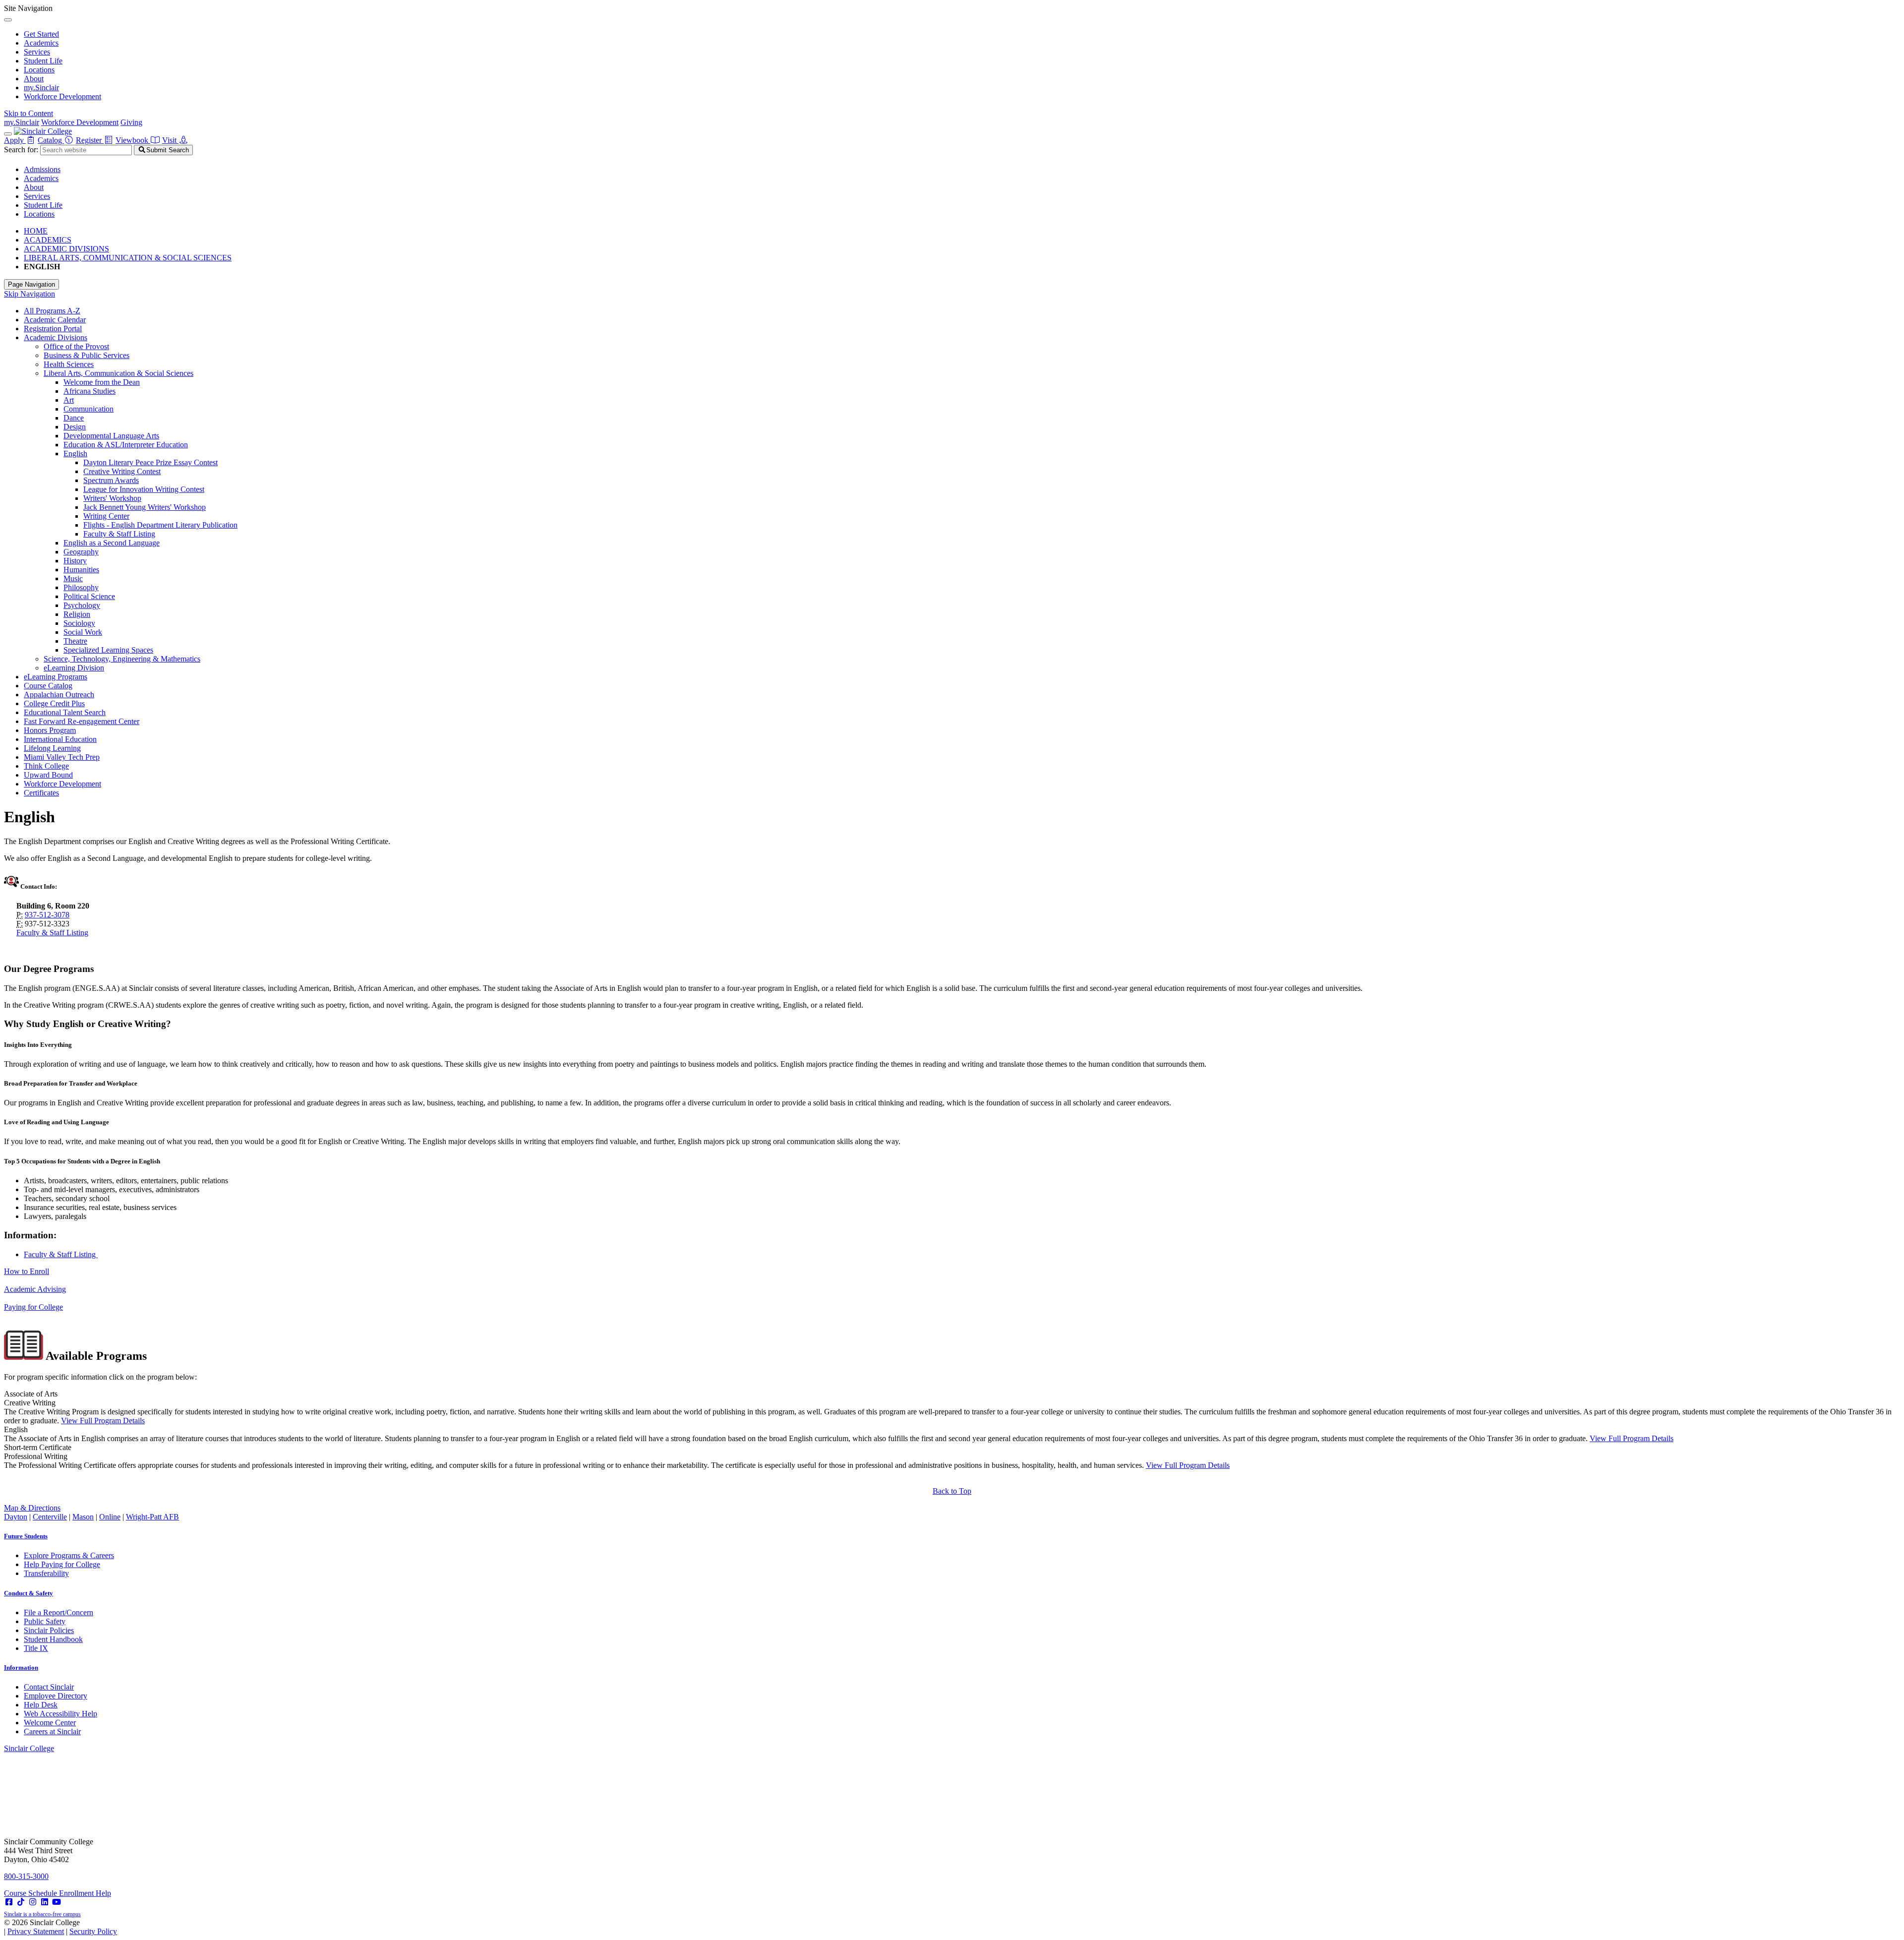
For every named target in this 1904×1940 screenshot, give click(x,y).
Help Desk (41, 1705)
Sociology (79, 623)
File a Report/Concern (59, 1612)
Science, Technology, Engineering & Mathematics (122, 659)
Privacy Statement (36, 1931)
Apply (15, 140)
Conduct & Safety (29, 1593)
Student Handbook (53, 1639)
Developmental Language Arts (111, 436)
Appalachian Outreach (59, 695)
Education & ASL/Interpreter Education (126, 445)
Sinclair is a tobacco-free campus (42, 1914)
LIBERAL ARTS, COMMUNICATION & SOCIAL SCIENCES (128, 258)
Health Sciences (69, 364)
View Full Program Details (103, 1421)
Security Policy (93, 1931)
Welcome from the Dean (102, 382)
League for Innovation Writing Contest (144, 489)
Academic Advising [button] (35, 1289)
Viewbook (133, 140)
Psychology (82, 605)
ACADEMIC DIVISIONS (66, 249)
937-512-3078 (47, 915)
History (75, 561)
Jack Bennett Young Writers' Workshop (145, 507)
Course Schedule (31, 1893)
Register (90, 140)
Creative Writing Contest (122, 471)
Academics (41, 43)
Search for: (21, 150)
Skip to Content (29, 113)
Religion (77, 614)
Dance (74, 418)
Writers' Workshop (112, 498)
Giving (131, 122)
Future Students (26, 1536)
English (75, 454)
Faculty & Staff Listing (119, 534)
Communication (89, 409)
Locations (39, 70)
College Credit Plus (54, 703)
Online (110, 1517)
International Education (60, 739)
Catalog (51, 140)
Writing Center (106, 516)
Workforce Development (62, 96)
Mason (83, 1517)
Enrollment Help (85, 1893)
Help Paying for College (62, 1564)
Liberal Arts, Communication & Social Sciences (119, 373)
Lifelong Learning (52, 748)
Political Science (89, 596)
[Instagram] (33, 1902)
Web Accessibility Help (60, 1714)
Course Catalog (48, 686)
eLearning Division (74, 668)
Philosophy (81, 587)
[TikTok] (21, 1902)
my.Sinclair (41, 88)
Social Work (83, 632)
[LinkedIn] (45, 1902)
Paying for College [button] (33, 1307)
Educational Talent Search (65, 712)
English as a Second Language (112, 543)
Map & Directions (32, 1508)
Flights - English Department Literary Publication (160, 525)
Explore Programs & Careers (69, 1555)
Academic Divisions (56, 337)
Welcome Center (50, 1723)
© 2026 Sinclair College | (60, 1927)
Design (75, 427)
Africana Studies (89, 391)
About (34, 79)
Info (21, 1667)
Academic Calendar (55, 320)
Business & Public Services (87, 355)
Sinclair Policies (49, 1630)
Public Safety (45, 1621)
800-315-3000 (26, 1876)
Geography (81, 552)
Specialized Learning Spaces (108, 650)
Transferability (46, 1573)
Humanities (81, 570)
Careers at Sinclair (52, 1731)
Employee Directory (56, 1696)
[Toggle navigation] (8, 134)
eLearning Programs (56, 677)
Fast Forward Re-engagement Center (82, 721)
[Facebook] (9, 1902)
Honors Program (50, 730)
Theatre (75, 641)
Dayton (16, 1517)
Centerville (50, 1517)
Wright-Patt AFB (152, 1517)
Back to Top (952, 1491)
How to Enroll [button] (27, 1271)
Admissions (42, 169)
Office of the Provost (76, 346)
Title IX (36, 1648)
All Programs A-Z (52, 311)
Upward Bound (48, 775)
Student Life (43, 61)
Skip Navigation (30, 294)
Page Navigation (31, 284)
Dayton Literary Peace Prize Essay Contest (150, 462)
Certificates (41, 793)
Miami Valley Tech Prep (62, 757)
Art (69, 400)
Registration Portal (53, 329)
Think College (46, 766)
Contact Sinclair (49, 1687)
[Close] (8, 20)
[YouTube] (57, 1902)
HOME (36, 231)
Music (73, 578)
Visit (170, 140)
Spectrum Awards (111, 480)
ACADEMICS (48, 240)
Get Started (41, 34)
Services (37, 52)
